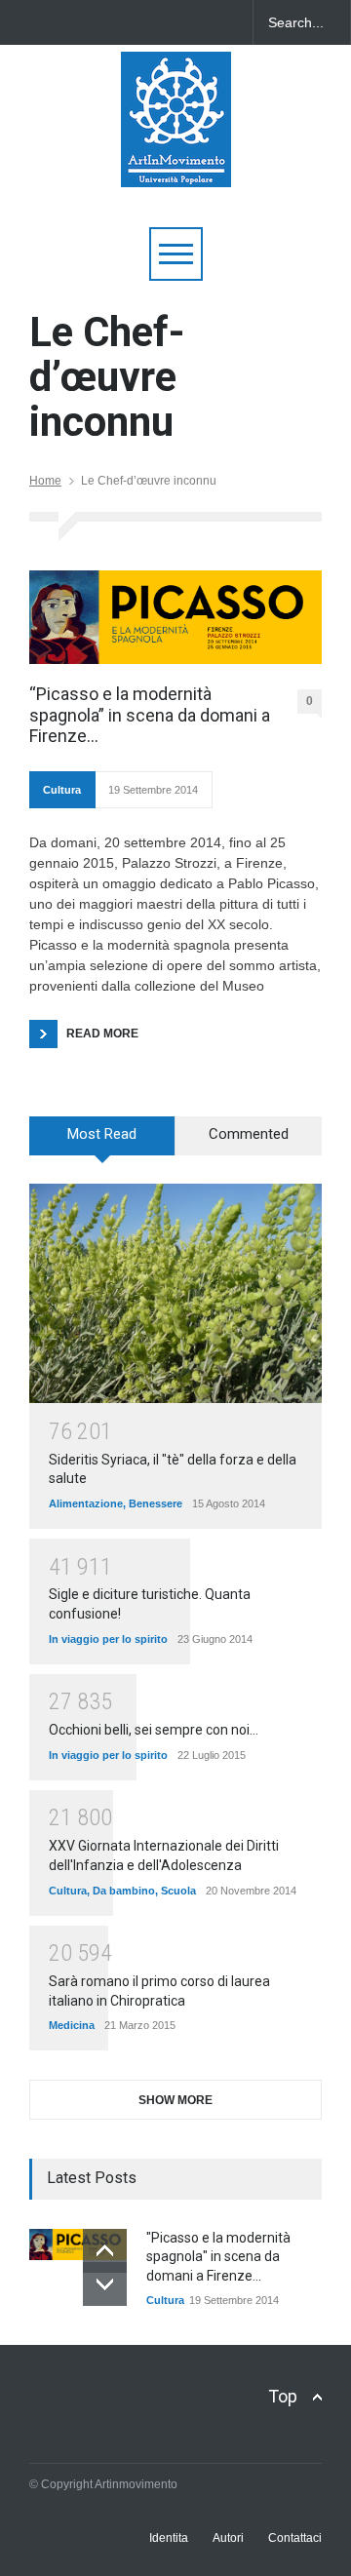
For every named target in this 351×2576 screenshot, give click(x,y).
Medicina (72, 2025)
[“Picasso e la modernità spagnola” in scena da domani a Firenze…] (175, 617)
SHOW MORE (175, 2100)
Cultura (62, 790)
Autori (228, 2538)
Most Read (102, 1134)
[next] (105, 2284)
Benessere (156, 1503)
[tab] (102, 1143)
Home (45, 481)
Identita (169, 2538)
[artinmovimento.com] (176, 163)
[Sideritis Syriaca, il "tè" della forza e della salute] (175, 1293)
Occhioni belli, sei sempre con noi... (154, 1730)
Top (283, 2396)
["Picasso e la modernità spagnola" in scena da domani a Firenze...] (78, 2244)
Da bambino (124, 1891)
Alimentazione (86, 1503)
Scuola (178, 1891)
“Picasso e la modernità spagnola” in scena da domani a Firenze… (150, 715)
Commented (249, 1134)
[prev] (105, 2251)
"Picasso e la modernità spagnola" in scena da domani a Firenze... (218, 2257)
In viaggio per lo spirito (108, 1639)
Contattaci (295, 2538)
